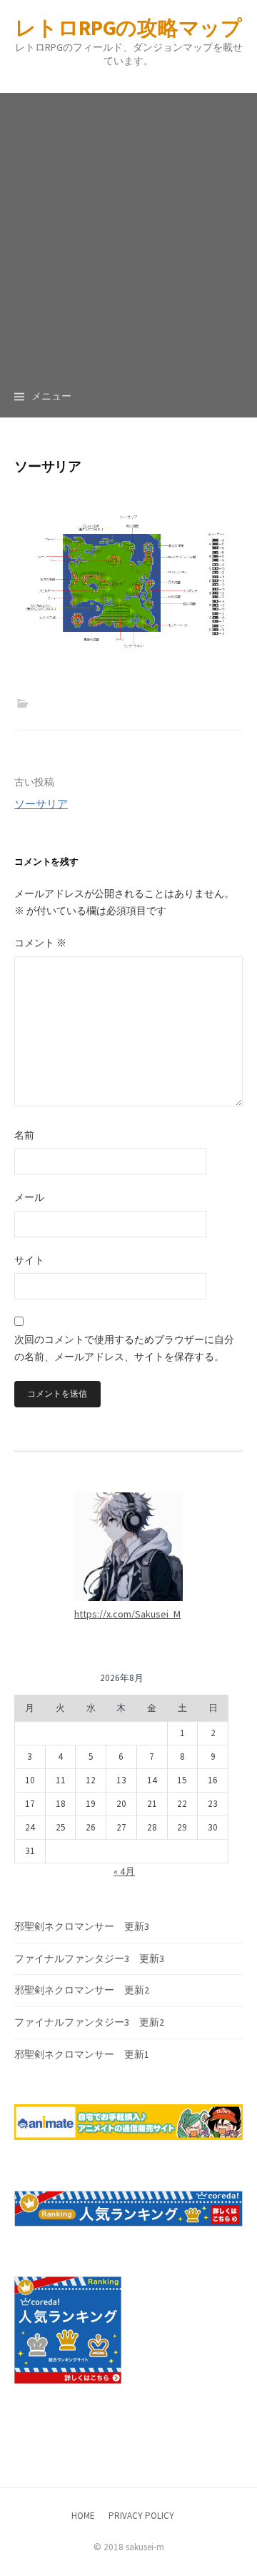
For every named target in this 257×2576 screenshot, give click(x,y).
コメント (40, 943)
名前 (24, 1135)
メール (29, 1197)
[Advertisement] (128, 222)
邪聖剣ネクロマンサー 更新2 (82, 1990)
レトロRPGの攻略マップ (128, 28)
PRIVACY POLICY (141, 2516)
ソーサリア (41, 804)
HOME (83, 2516)
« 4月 (124, 1871)
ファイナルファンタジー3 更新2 (89, 2022)
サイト (29, 1260)
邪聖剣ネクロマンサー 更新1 (82, 2054)
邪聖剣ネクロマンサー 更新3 (82, 1926)
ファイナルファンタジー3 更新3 (89, 1958)
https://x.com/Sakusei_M (127, 1614)
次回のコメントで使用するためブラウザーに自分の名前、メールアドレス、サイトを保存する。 (124, 1348)
